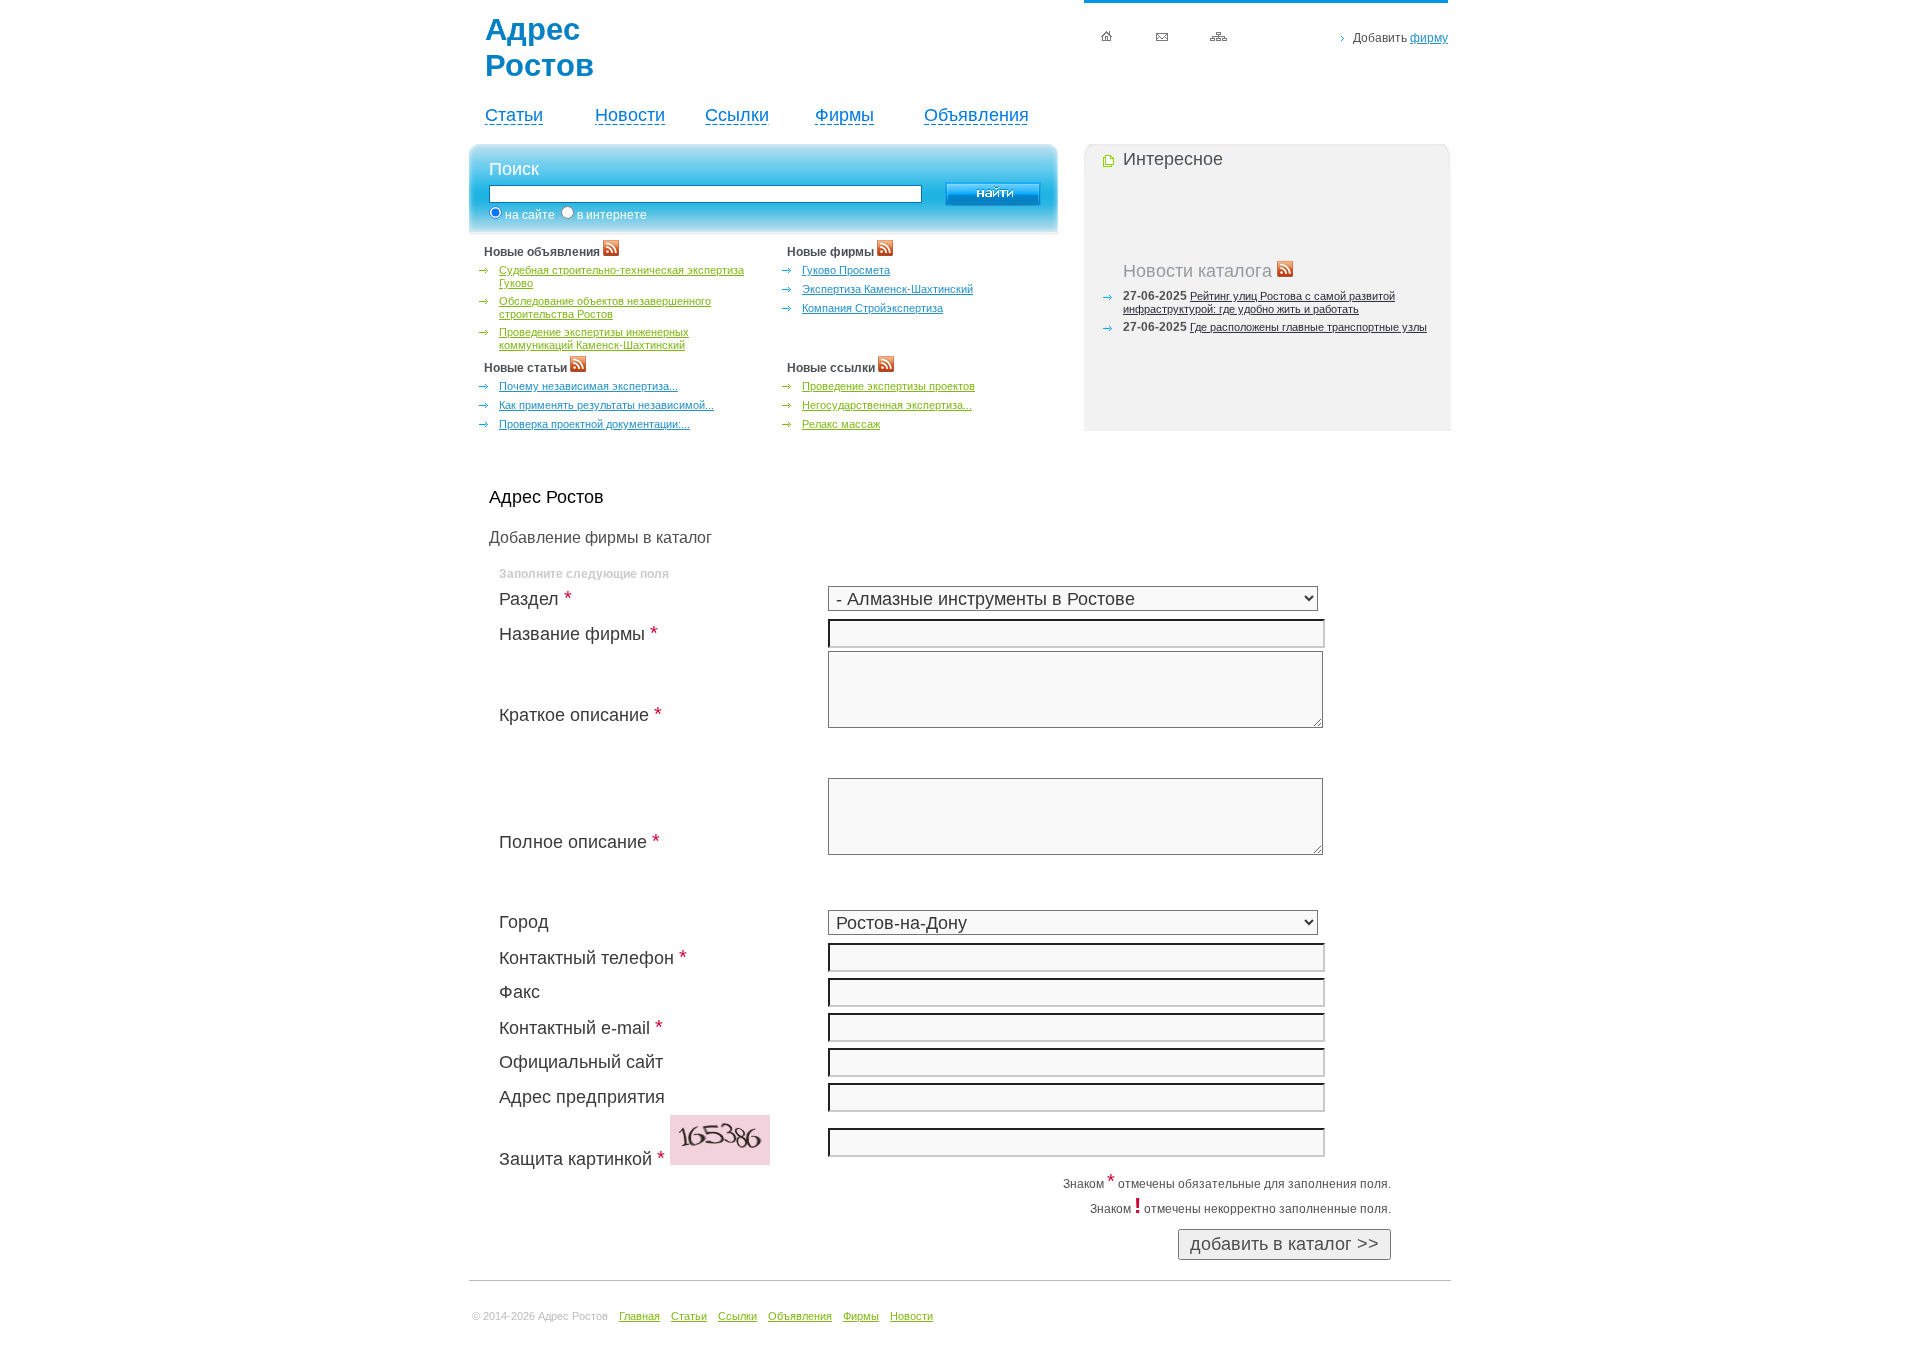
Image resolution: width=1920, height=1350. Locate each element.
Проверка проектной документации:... (594, 424)
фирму (1429, 38)
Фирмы (844, 115)
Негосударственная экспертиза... (887, 405)
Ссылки (737, 115)
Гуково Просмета (846, 270)
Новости (630, 115)
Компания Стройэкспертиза (872, 308)
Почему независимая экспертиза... (588, 386)
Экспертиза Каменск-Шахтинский (887, 289)
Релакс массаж (841, 424)
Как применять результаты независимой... (606, 405)
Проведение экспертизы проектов (888, 386)
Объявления (976, 115)
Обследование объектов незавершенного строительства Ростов (605, 307)
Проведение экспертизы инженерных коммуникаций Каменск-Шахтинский (594, 338)
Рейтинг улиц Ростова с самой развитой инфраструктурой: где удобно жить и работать (1259, 298)
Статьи (514, 115)
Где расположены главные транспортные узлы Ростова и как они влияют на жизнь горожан (1275, 329)
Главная (639, 1316)
